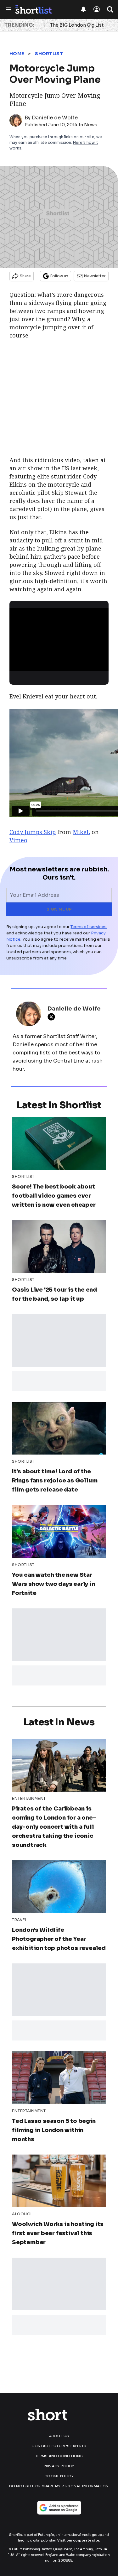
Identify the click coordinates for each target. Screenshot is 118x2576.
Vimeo (18, 840)
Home (17, 54)
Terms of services (89, 927)
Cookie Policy (59, 2476)
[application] (59, 636)
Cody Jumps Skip (33, 832)
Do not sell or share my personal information (59, 2486)
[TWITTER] (53, 1017)
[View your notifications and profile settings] (83, 9)
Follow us (59, 276)
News (91, 125)
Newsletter (95, 276)
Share (25, 276)
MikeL (81, 832)
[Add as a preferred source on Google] (59, 2508)
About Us (59, 2436)
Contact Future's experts (59, 2446)
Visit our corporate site (78, 2540)
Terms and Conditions (59, 2456)
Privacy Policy (59, 2466)
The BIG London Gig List (77, 25)
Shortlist (49, 54)
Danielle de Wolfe (55, 118)
